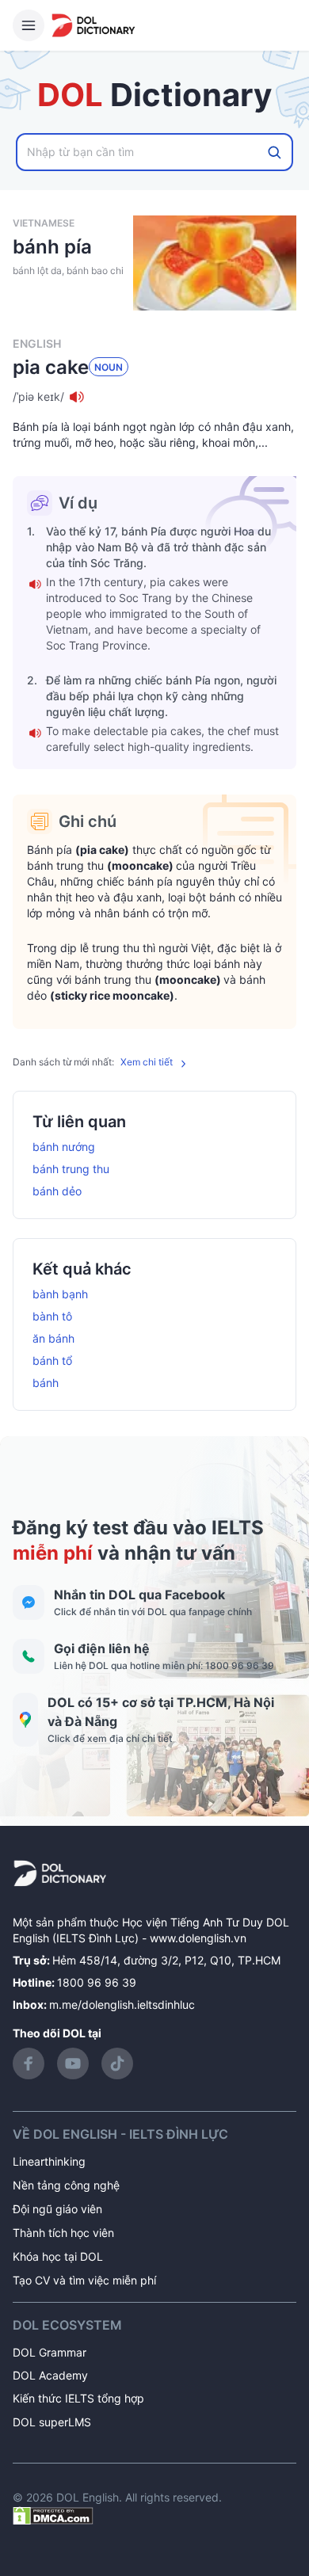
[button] (154, 397)
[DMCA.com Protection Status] (53, 2515)
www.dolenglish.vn (198, 1938)
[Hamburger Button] (29, 25)
